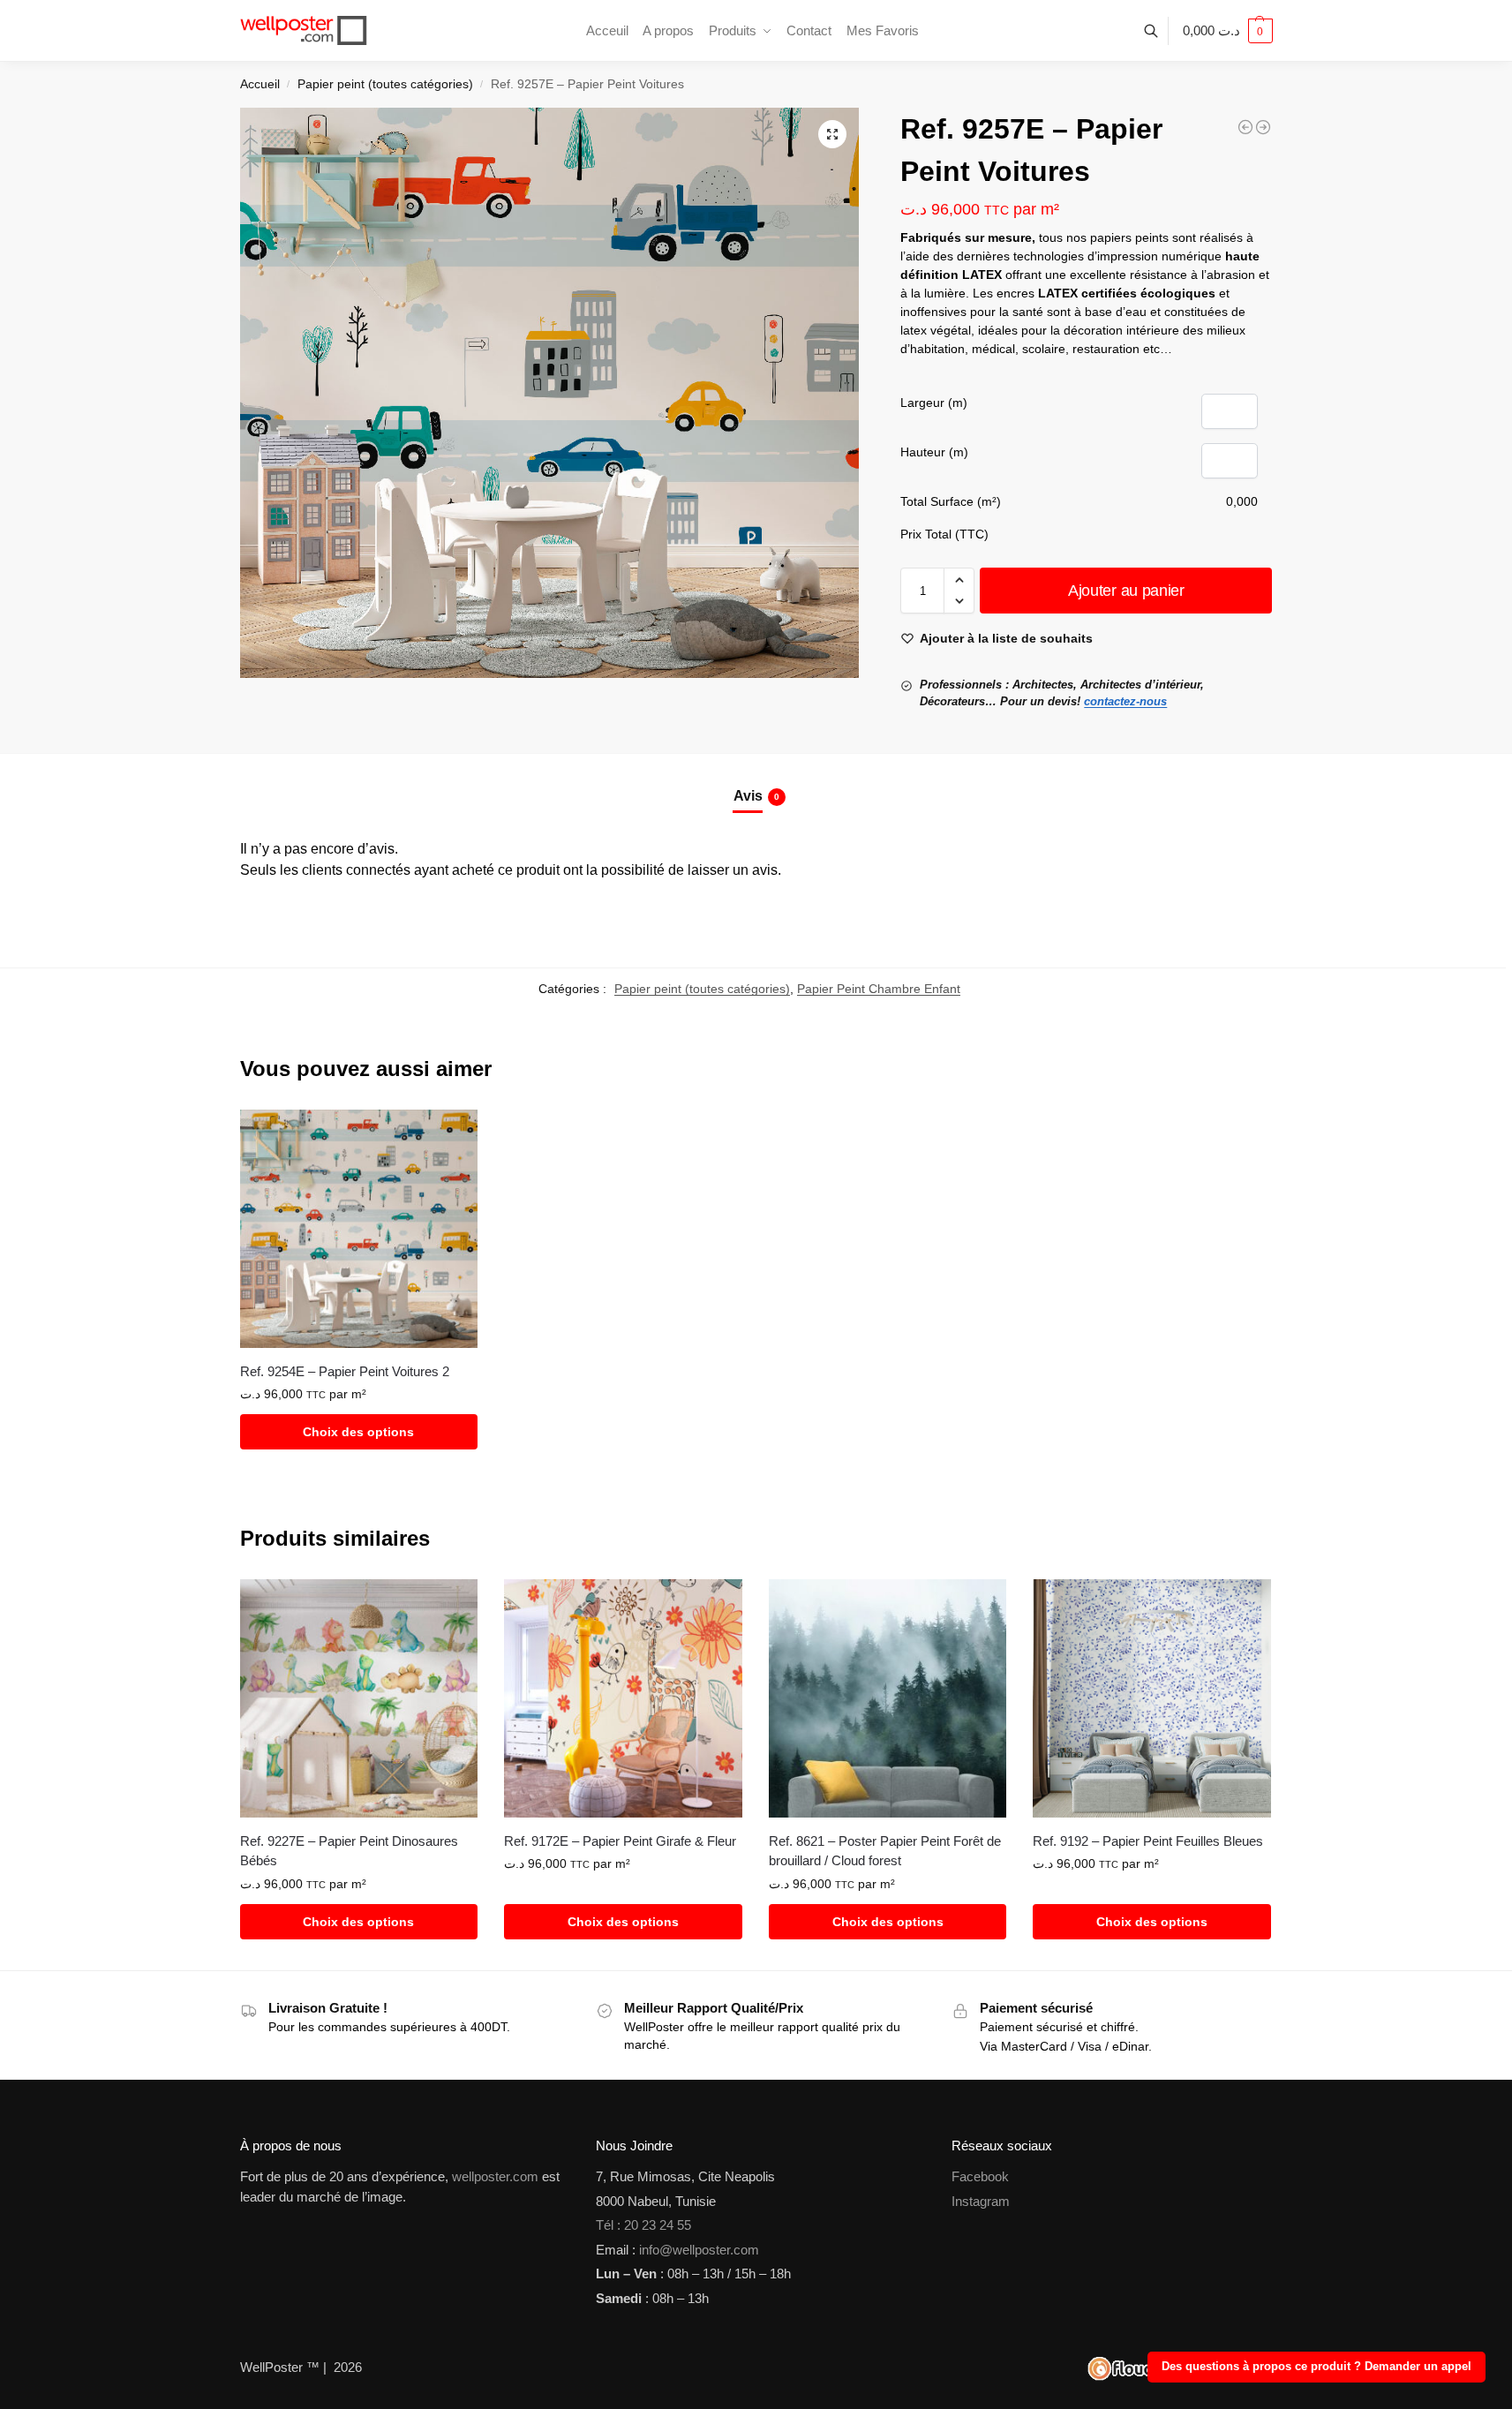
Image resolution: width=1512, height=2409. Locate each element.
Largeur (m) (934, 403)
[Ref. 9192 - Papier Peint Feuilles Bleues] (1263, 127)
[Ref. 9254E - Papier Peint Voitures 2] (1245, 127)
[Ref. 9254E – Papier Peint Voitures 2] (359, 1229)
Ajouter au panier (1126, 591)
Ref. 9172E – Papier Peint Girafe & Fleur (620, 1841)
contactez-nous (1125, 701)
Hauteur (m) (934, 452)
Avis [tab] (756, 796)
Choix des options (358, 1432)
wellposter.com (495, 2176)
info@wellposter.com (699, 2250)
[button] (1228, 31)
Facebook (980, 2176)
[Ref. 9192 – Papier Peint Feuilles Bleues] (1152, 1698)
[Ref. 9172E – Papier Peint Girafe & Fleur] (623, 1698)
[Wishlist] (451, 1136)
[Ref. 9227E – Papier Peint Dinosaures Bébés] (359, 1698)
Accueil (260, 84)
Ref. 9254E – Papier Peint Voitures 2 (345, 1371)
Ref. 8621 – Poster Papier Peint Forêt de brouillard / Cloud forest (885, 1851)
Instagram (981, 2201)
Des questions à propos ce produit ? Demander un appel (1316, 2367)
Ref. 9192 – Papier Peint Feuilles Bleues (1148, 1841)
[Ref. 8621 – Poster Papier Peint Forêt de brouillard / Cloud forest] (888, 1698)
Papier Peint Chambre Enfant (879, 989)
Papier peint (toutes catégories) (385, 84)
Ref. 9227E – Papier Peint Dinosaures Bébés (349, 1851)
